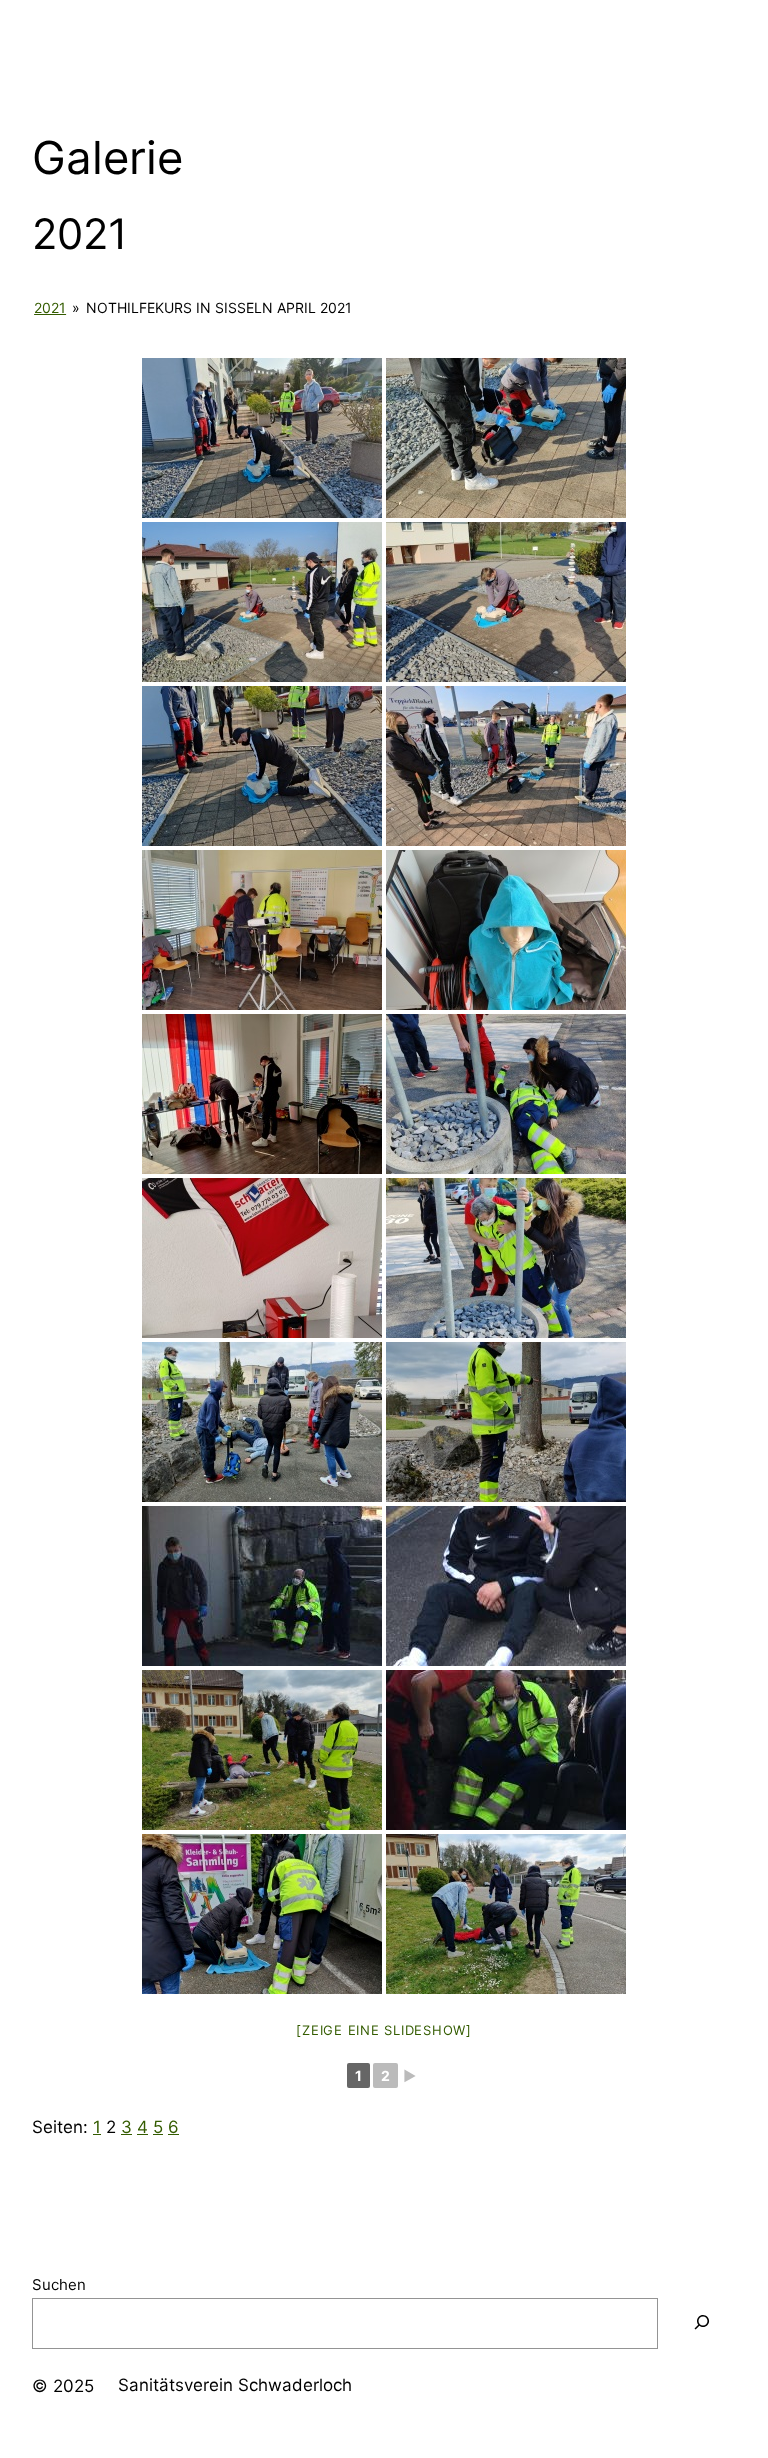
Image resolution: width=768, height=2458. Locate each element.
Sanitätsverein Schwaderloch (235, 2385)
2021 (50, 307)
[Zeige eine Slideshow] (384, 2030)
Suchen (59, 2284)
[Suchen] (702, 2323)
